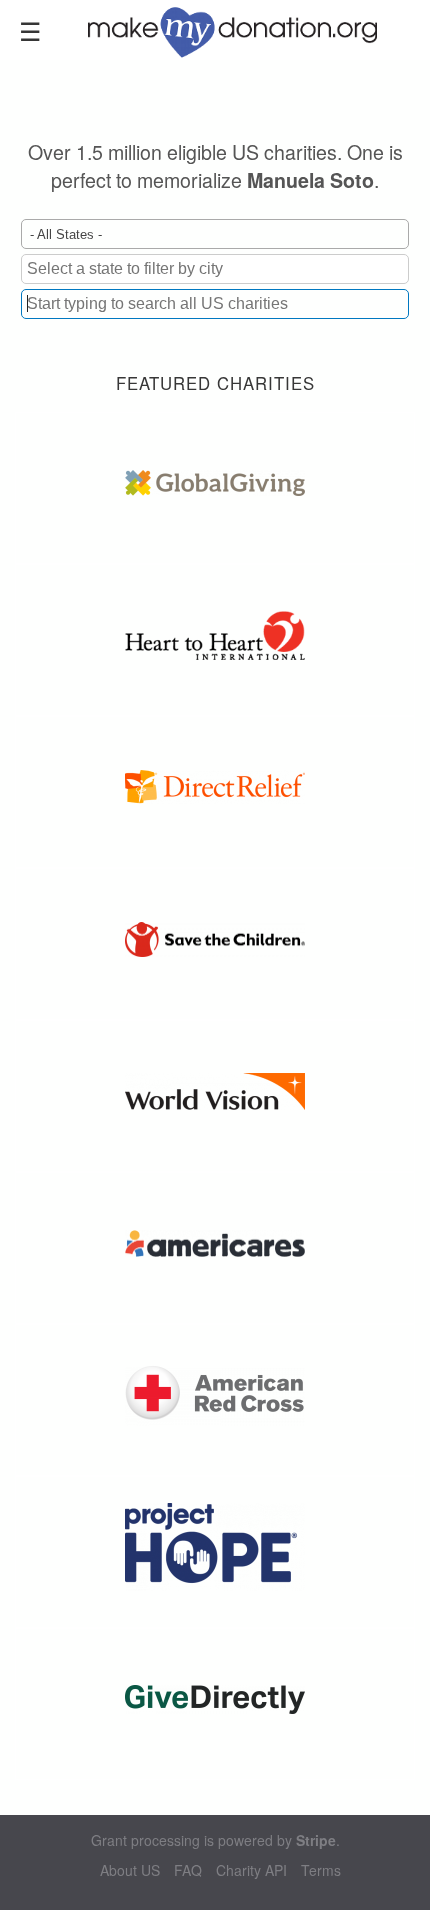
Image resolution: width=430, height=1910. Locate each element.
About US (130, 1870)
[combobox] (215, 304)
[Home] (244, 30)
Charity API (251, 1870)
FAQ (188, 1870)
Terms (321, 1870)
